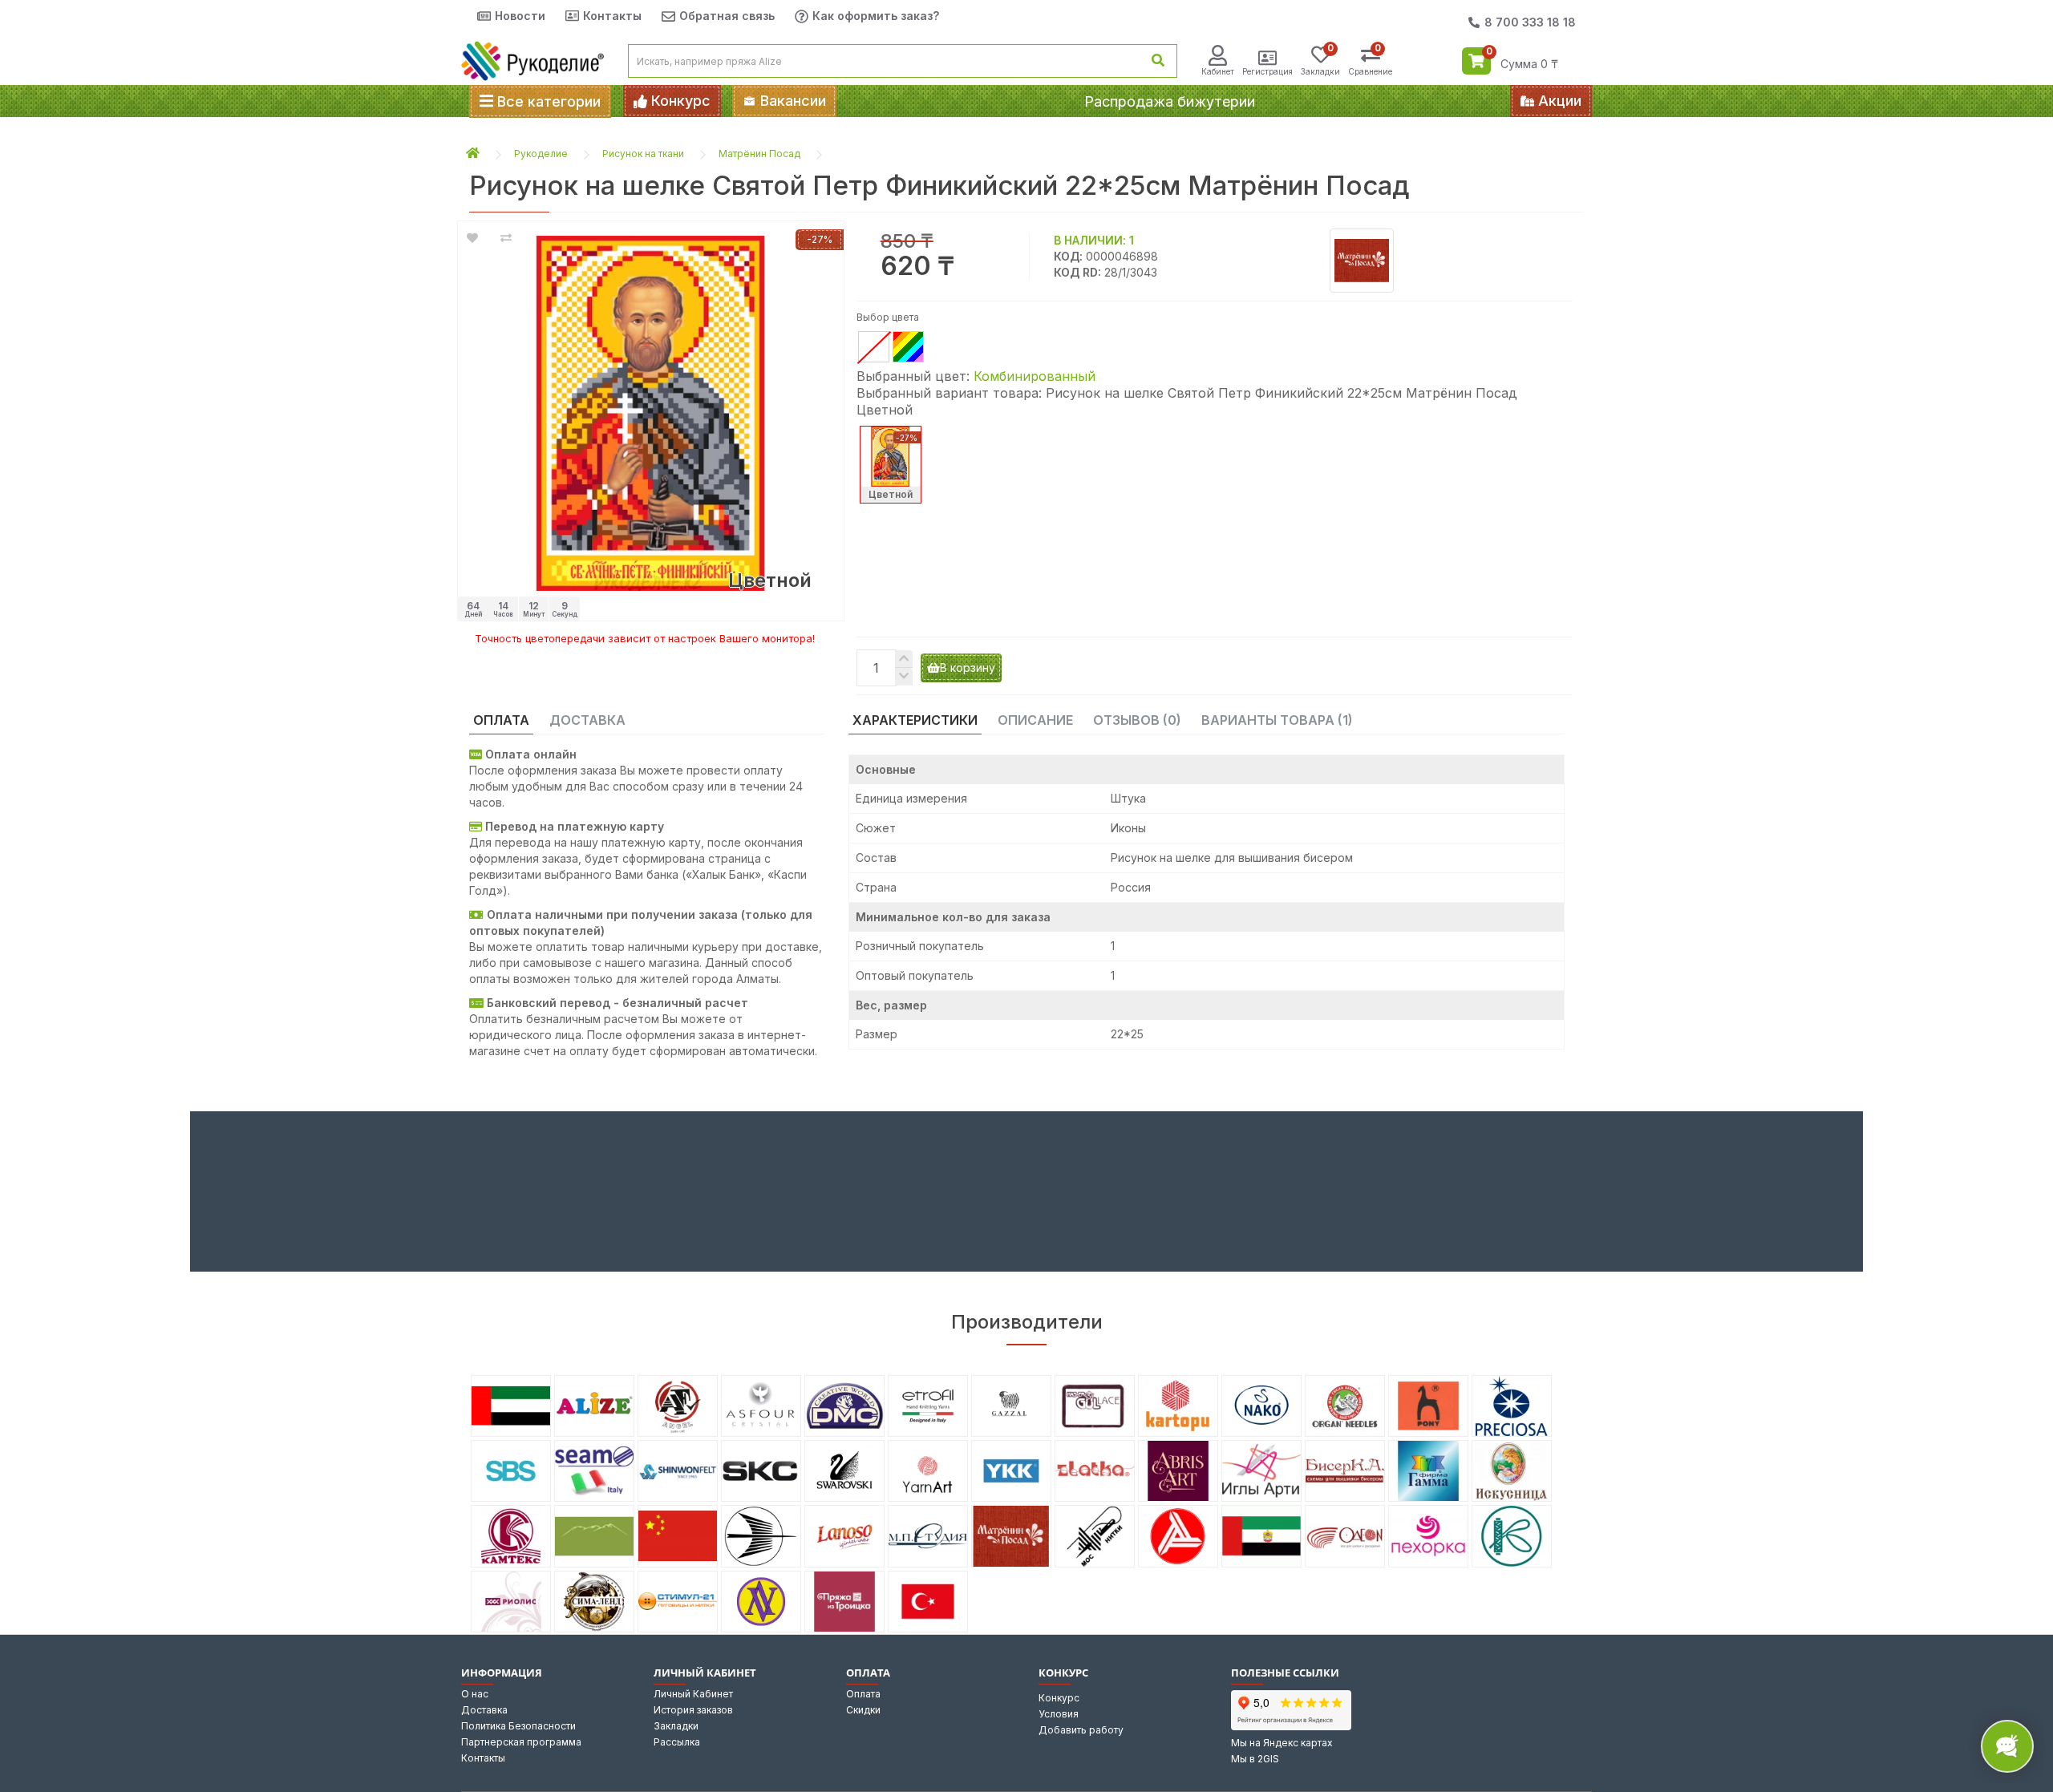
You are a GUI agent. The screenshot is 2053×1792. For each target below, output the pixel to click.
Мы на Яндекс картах (1282, 1743)
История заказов (693, 1710)
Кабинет (1218, 71)
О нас (475, 1694)
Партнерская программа (521, 1742)
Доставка (484, 1710)
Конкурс (1059, 1698)
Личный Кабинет (693, 1694)
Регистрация (1267, 71)
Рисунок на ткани (643, 154)
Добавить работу (1081, 1730)
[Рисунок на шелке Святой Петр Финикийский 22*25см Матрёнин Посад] (651, 413)
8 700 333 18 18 (1530, 22)
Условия (1059, 1714)
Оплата (863, 1694)
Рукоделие (541, 154)
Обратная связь (727, 16)
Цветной (891, 494)
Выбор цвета (888, 317)
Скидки (863, 1710)
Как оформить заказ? (876, 16)
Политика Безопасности (518, 1726)
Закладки (676, 1726)
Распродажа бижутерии (1170, 101)
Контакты (612, 16)
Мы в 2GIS (1255, 1759)
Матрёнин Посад (759, 154)
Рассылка (677, 1742)
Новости (520, 16)
